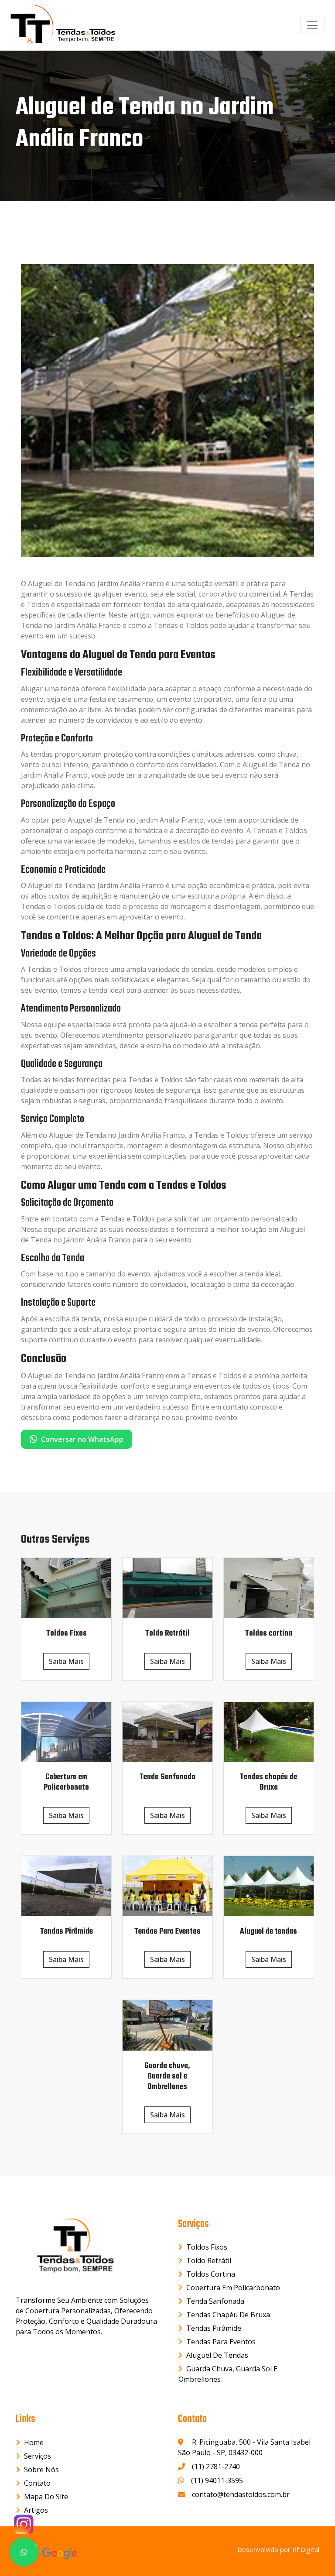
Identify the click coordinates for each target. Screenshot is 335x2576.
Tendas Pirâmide (214, 2328)
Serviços (38, 2456)
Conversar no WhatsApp (82, 1439)
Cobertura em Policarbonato (233, 2288)
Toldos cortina (211, 2274)
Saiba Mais (66, 1661)
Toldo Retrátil (209, 2260)
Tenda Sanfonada (215, 2301)
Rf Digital (306, 2549)
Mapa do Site (46, 2497)
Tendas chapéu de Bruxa (228, 2315)
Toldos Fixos (207, 2247)
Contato (37, 2483)
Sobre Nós (41, 2470)
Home (34, 2442)
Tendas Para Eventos (221, 2342)
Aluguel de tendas (217, 2355)
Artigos (36, 2510)
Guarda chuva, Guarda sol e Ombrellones (228, 2374)
